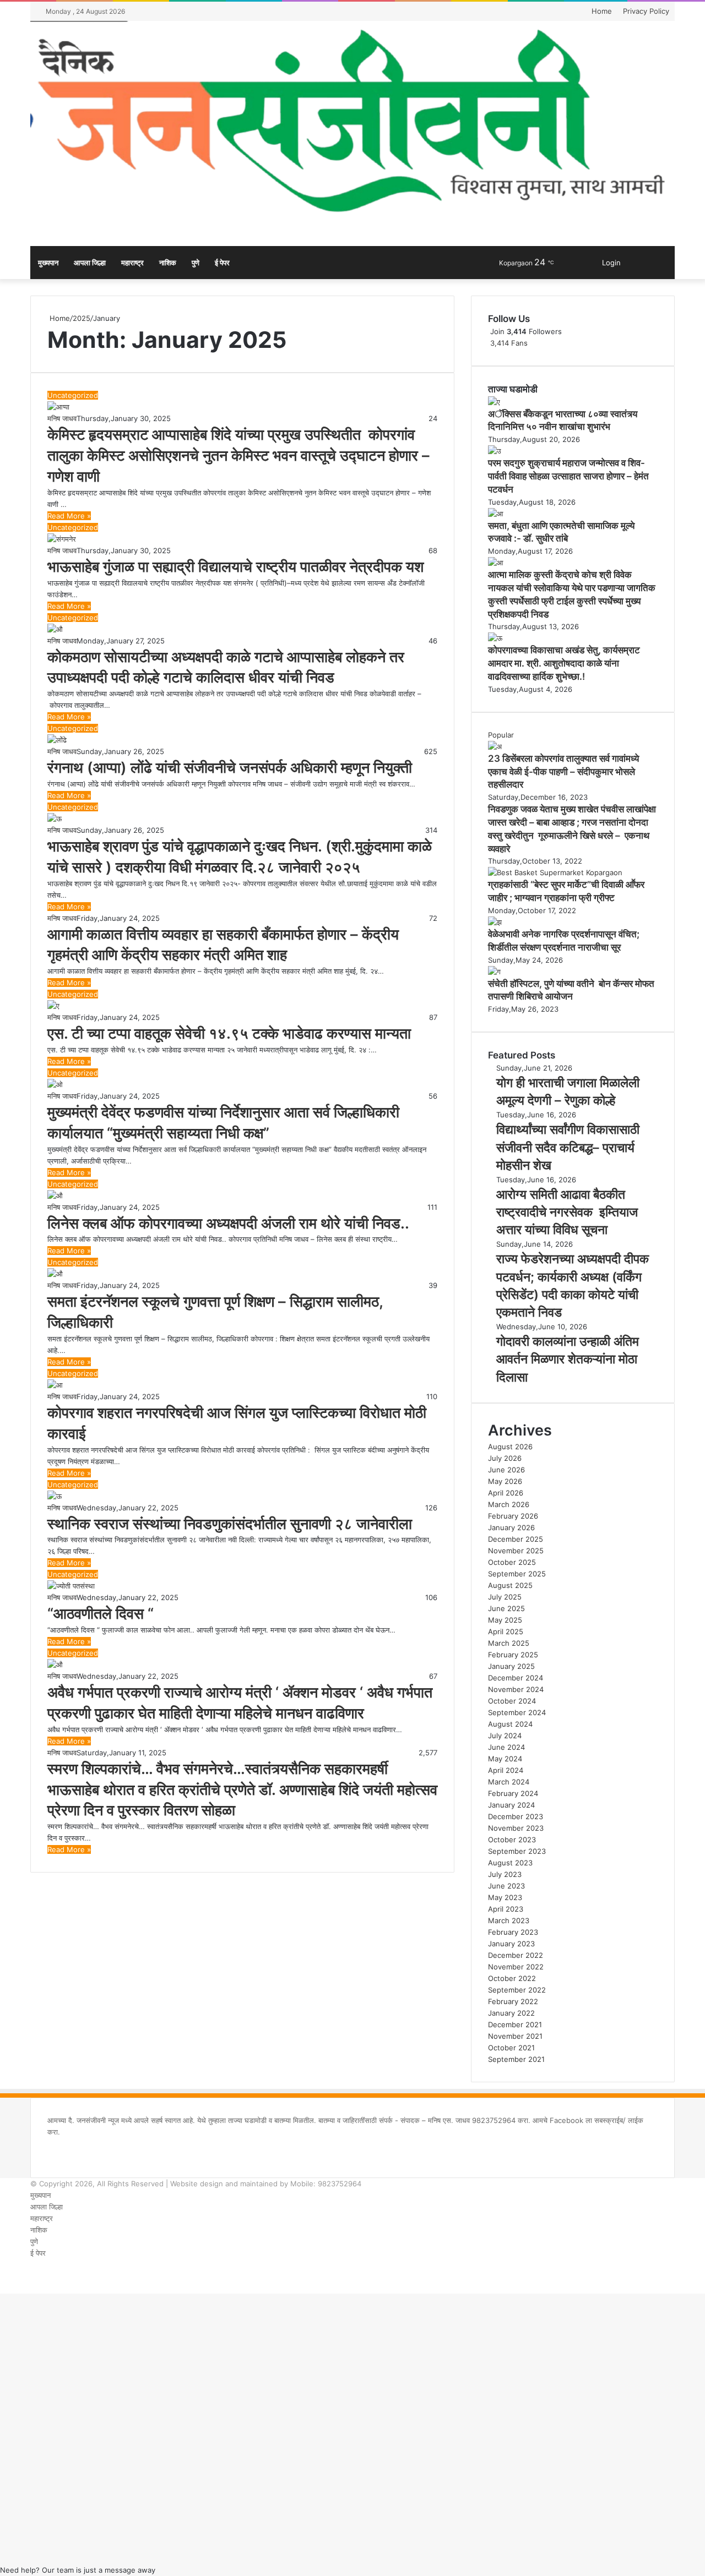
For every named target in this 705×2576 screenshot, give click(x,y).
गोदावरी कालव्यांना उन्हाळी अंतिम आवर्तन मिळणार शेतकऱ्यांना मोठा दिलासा (568, 1359)
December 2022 (516, 1955)
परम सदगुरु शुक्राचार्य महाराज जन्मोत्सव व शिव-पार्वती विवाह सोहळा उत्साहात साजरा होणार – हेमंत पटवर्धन (568, 476)
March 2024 (509, 1782)
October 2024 (512, 1701)
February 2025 (513, 1655)
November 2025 (516, 1551)
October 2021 (511, 2048)
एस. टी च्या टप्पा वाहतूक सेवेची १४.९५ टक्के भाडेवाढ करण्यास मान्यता (229, 1033)
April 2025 (506, 1631)
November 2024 (516, 1689)
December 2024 (516, 1678)
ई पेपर (222, 263)
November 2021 (515, 2036)
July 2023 (505, 1874)
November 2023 (516, 1828)
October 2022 (512, 1978)
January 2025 (511, 1666)
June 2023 (506, 1886)
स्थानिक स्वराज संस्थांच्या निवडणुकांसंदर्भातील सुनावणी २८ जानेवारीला (230, 1524)
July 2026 (505, 1458)
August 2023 (510, 1863)
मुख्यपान (48, 263)
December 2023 (516, 1816)
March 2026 (509, 1504)
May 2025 (505, 1620)
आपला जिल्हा (90, 263)
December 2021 (515, 2024)
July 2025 (505, 1597)
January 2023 (511, 1944)
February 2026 (513, 1516)
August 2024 (510, 1724)
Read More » (69, 516)
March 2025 (509, 1643)
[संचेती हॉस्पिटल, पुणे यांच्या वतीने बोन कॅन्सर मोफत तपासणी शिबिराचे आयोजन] (494, 972)
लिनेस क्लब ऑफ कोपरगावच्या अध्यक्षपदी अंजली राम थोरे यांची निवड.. (228, 1223)
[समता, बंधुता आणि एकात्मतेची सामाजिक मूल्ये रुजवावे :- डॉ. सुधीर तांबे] (496, 514)
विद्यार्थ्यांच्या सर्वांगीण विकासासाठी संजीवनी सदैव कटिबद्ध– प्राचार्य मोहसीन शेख (568, 1147)
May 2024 (505, 1759)
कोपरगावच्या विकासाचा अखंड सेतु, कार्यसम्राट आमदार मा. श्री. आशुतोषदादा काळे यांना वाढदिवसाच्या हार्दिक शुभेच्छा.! (564, 663)
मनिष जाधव (62, 418)
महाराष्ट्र (132, 263)
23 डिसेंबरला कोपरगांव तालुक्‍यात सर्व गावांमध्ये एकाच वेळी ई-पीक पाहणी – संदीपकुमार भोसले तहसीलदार (563, 772)
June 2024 (506, 1747)
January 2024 (511, 1805)
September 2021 (516, 2059)
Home (602, 11)
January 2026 (511, 1527)
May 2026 (505, 1481)
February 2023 (513, 1932)
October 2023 (512, 1840)
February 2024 (513, 1793)
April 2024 (506, 1770)
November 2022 (516, 1967)
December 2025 (516, 1539)
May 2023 (505, 1897)
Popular (501, 735)
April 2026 (506, 1493)
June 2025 (506, 1608)
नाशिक (168, 263)
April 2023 (506, 1909)
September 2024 (517, 1712)
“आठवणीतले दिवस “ (101, 1614)
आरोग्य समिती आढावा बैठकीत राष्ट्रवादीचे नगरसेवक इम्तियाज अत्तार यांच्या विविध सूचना (567, 1212)
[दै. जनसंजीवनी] (352, 122)
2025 (82, 318)
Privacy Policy (646, 11)
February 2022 (513, 2001)
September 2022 (517, 1990)
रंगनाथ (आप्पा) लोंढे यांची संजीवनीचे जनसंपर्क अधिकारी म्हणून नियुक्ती (230, 768)
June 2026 (506, 1470)
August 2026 (510, 1447)
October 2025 (512, 1562)
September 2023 (517, 1851)
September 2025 (517, 1574)
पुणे (196, 263)
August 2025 (510, 1585)
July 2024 (505, 1735)
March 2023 (509, 1920)
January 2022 (511, 2013)
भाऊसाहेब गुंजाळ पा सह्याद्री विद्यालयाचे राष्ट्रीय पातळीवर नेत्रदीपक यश (235, 567)
